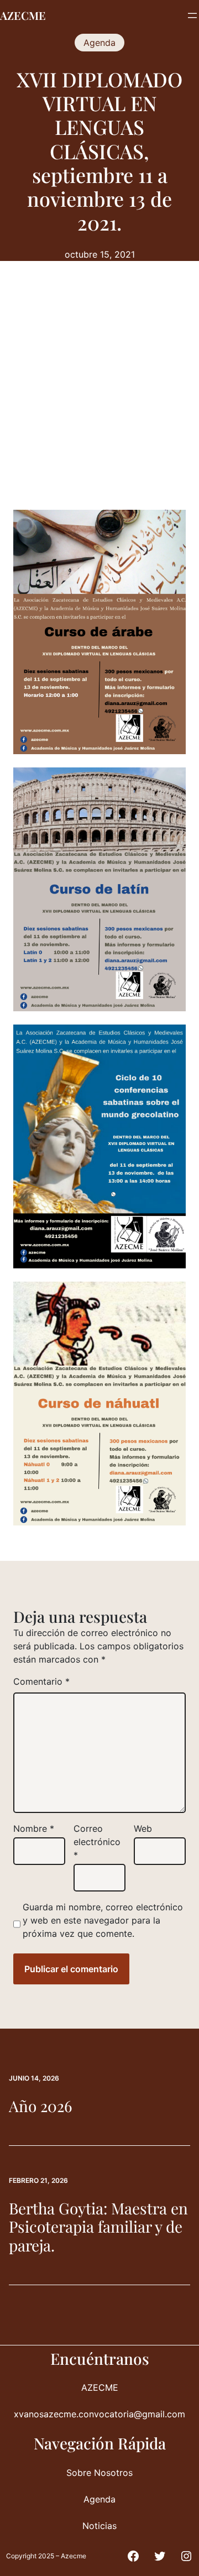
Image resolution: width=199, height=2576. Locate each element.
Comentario (41, 1681)
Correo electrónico (97, 1842)
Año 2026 (40, 2106)
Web (143, 1828)
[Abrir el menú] (192, 15)
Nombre (34, 1828)
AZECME (23, 15)
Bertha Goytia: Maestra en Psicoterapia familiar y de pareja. (98, 2227)
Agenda (99, 43)
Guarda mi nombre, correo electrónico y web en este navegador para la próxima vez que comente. (103, 1920)
